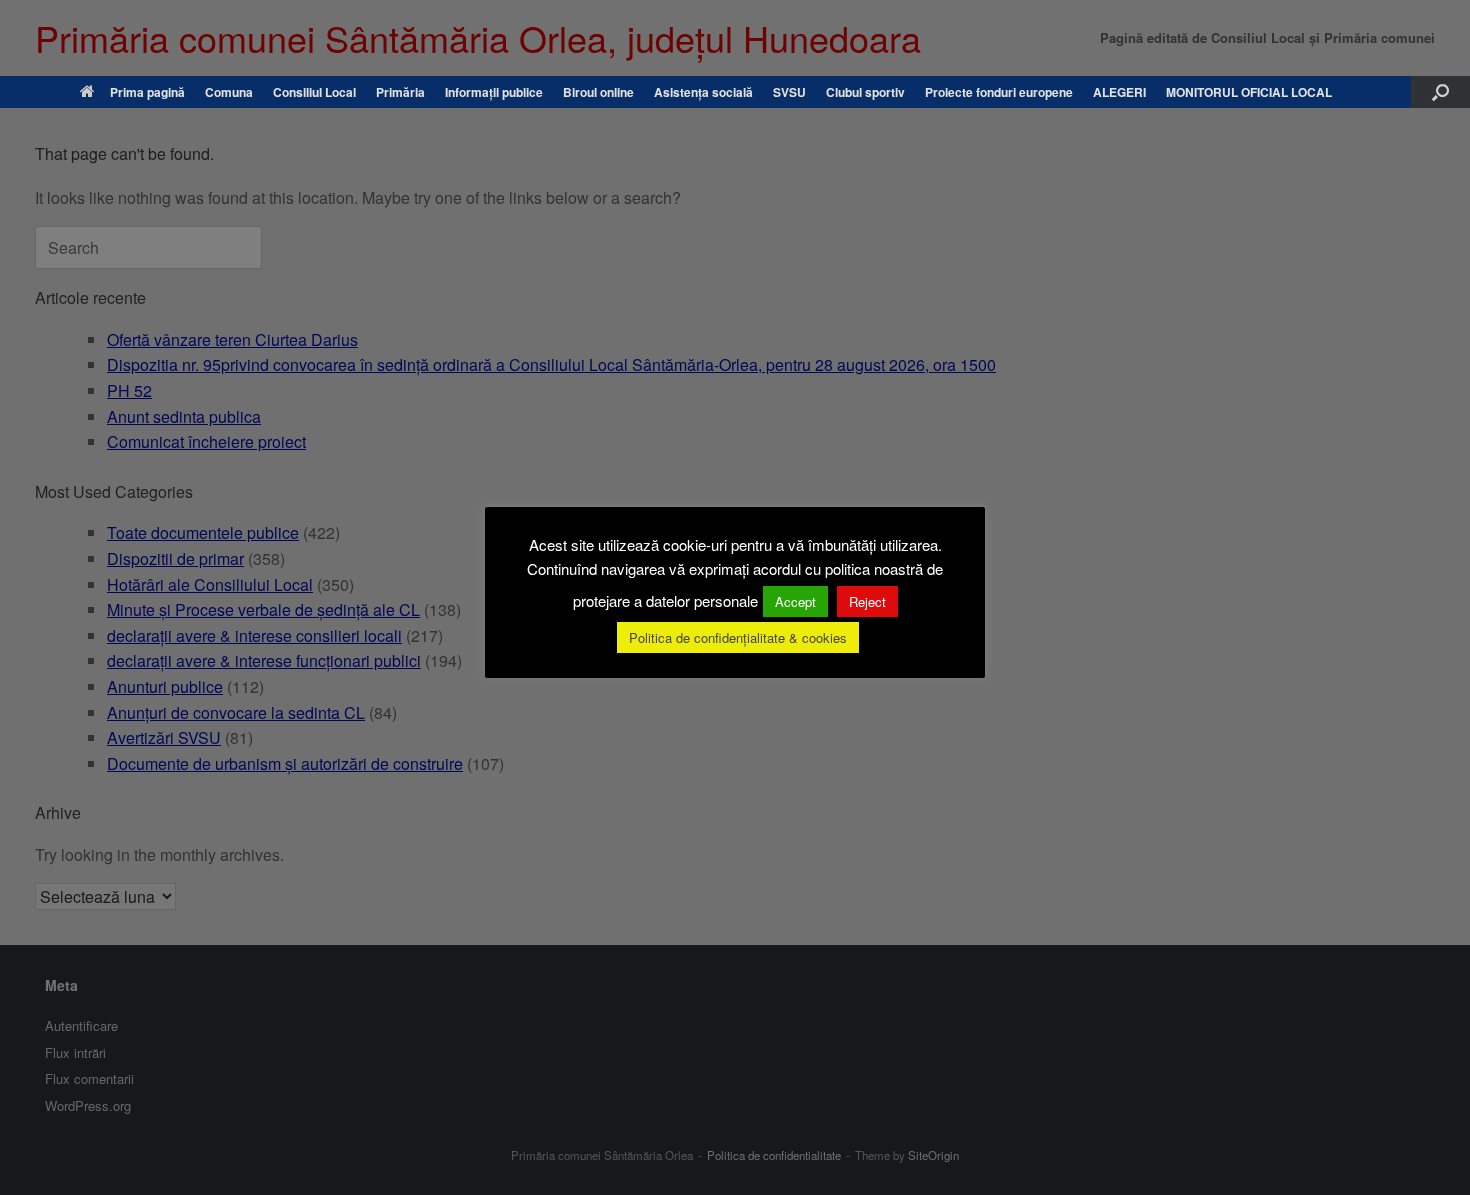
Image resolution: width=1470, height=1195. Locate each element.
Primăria (400, 92)
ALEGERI (1119, 92)
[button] (1440, 92)
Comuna (229, 92)
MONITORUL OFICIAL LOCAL (1249, 92)
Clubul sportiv (865, 92)
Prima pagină (147, 92)
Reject (867, 601)
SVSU (789, 92)
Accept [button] (795, 601)
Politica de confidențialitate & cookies (738, 637)
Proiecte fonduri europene (999, 92)
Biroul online (598, 92)
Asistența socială (703, 92)
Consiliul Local (314, 92)
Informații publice (494, 92)
